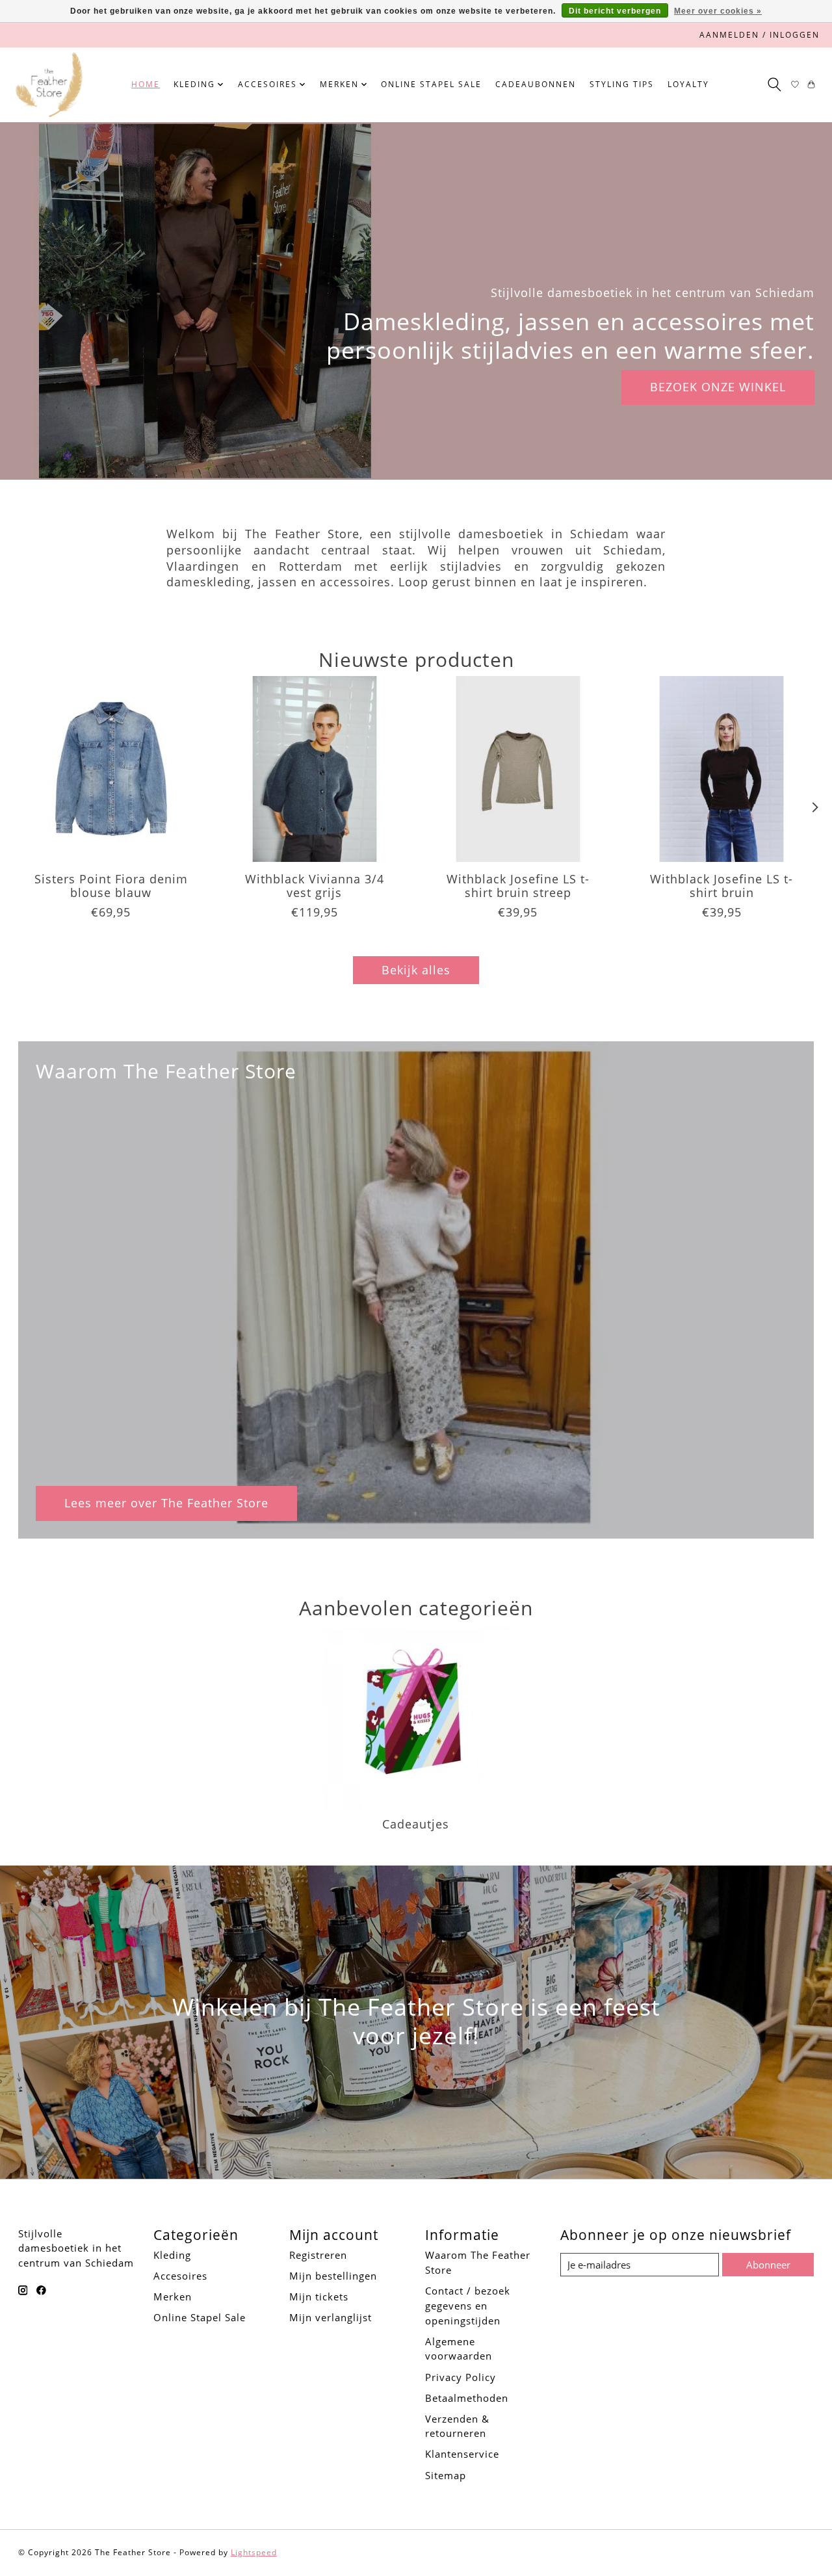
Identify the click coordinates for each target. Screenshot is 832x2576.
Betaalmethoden (467, 2398)
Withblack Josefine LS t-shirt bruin (721, 886)
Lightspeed (254, 2552)
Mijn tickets (319, 2296)
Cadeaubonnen (536, 84)
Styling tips (622, 84)
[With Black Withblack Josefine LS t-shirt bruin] (721, 769)
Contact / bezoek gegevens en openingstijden (468, 2306)
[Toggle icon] (774, 85)
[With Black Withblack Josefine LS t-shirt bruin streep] (518, 769)
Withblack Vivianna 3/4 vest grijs (314, 886)
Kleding (172, 2255)
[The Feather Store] (49, 85)
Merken (173, 2296)
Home (146, 84)
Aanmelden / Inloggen (760, 35)
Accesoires (180, 2276)
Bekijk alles (416, 970)
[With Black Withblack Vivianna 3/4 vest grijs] (315, 769)
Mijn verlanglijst (331, 2317)
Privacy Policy (461, 2377)
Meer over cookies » (718, 11)
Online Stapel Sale (431, 84)
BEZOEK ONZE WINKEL (718, 387)
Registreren (318, 2255)
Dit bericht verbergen (615, 11)
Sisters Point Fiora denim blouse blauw (110, 886)
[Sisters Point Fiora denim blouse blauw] (111, 769)
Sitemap (446, 2475)
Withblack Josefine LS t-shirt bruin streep (517, 886)
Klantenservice (462, 2454)
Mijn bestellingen (333, 2276)
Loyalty (688, 84)
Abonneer (768, 2265)
